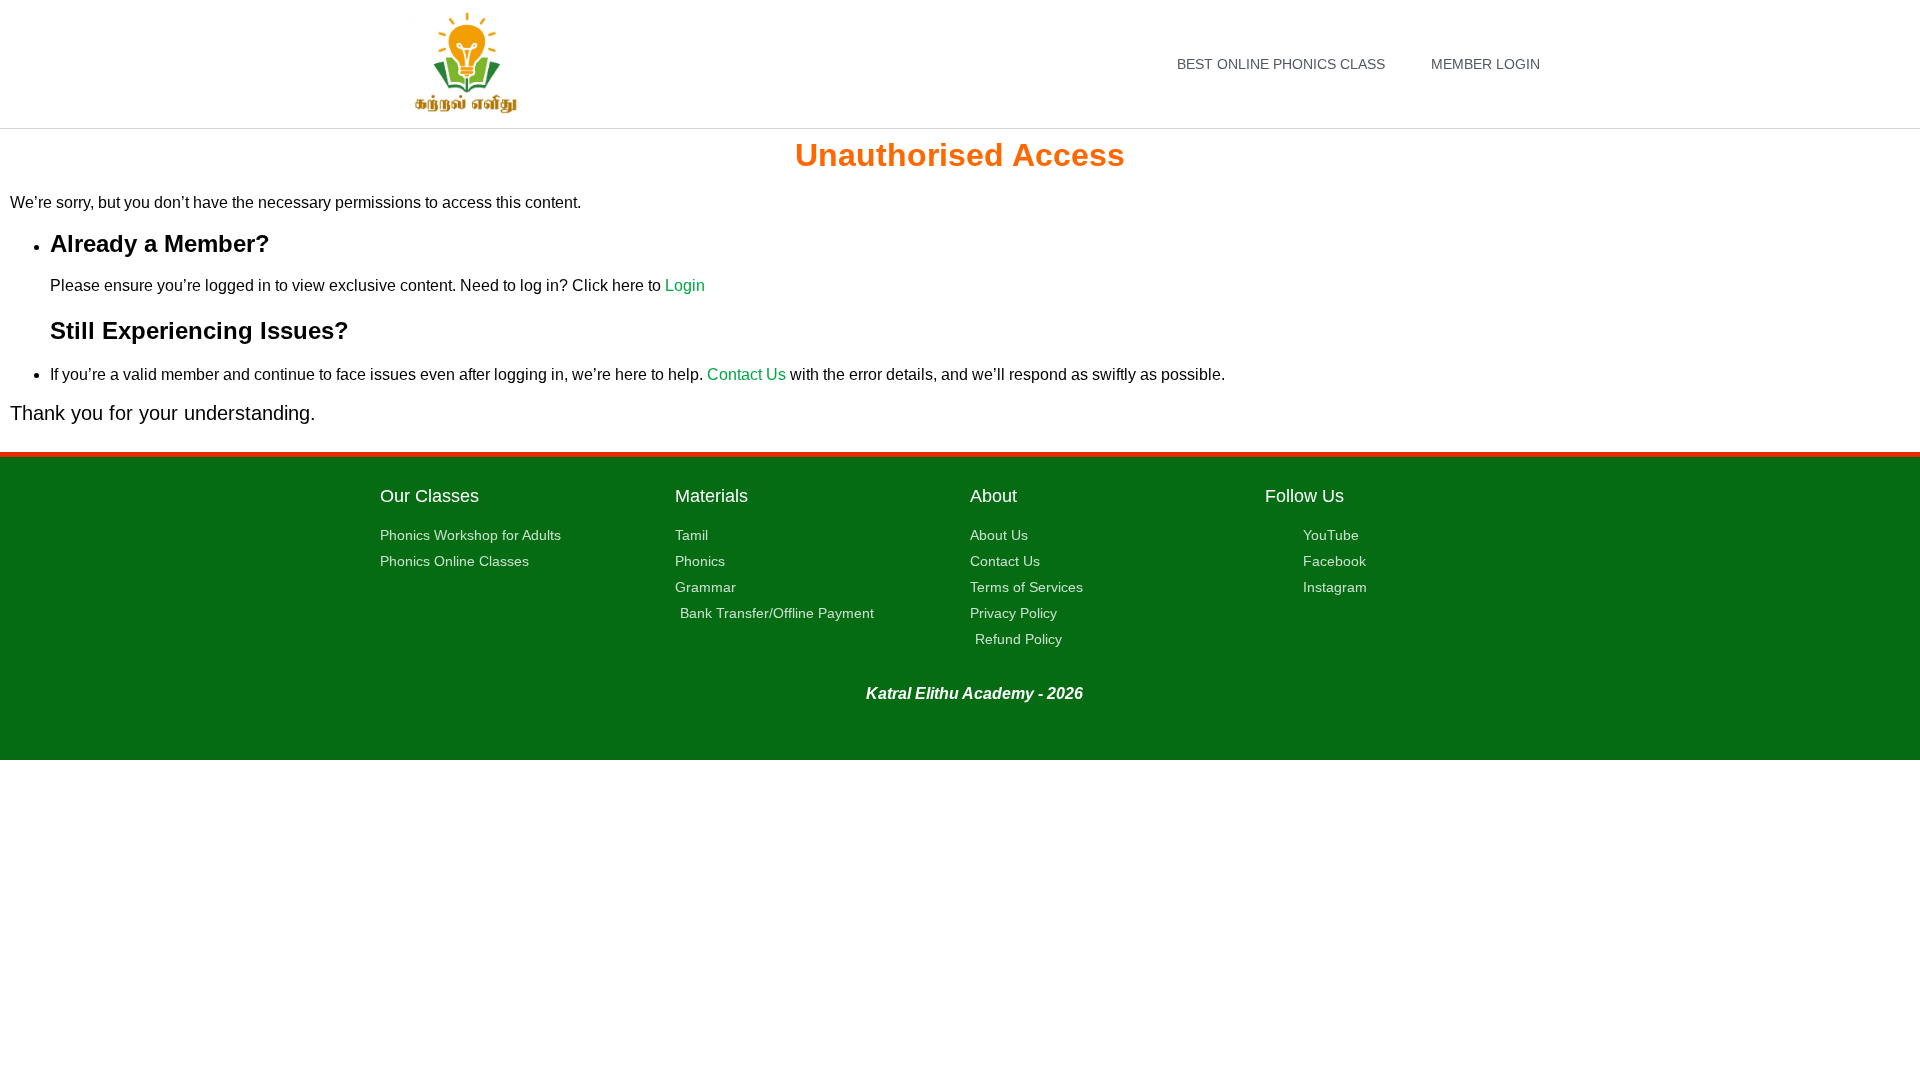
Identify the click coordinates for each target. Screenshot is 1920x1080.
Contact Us (746, 374)
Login (685, 285)
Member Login (1485, 64)
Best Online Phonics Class (1281, 64)
